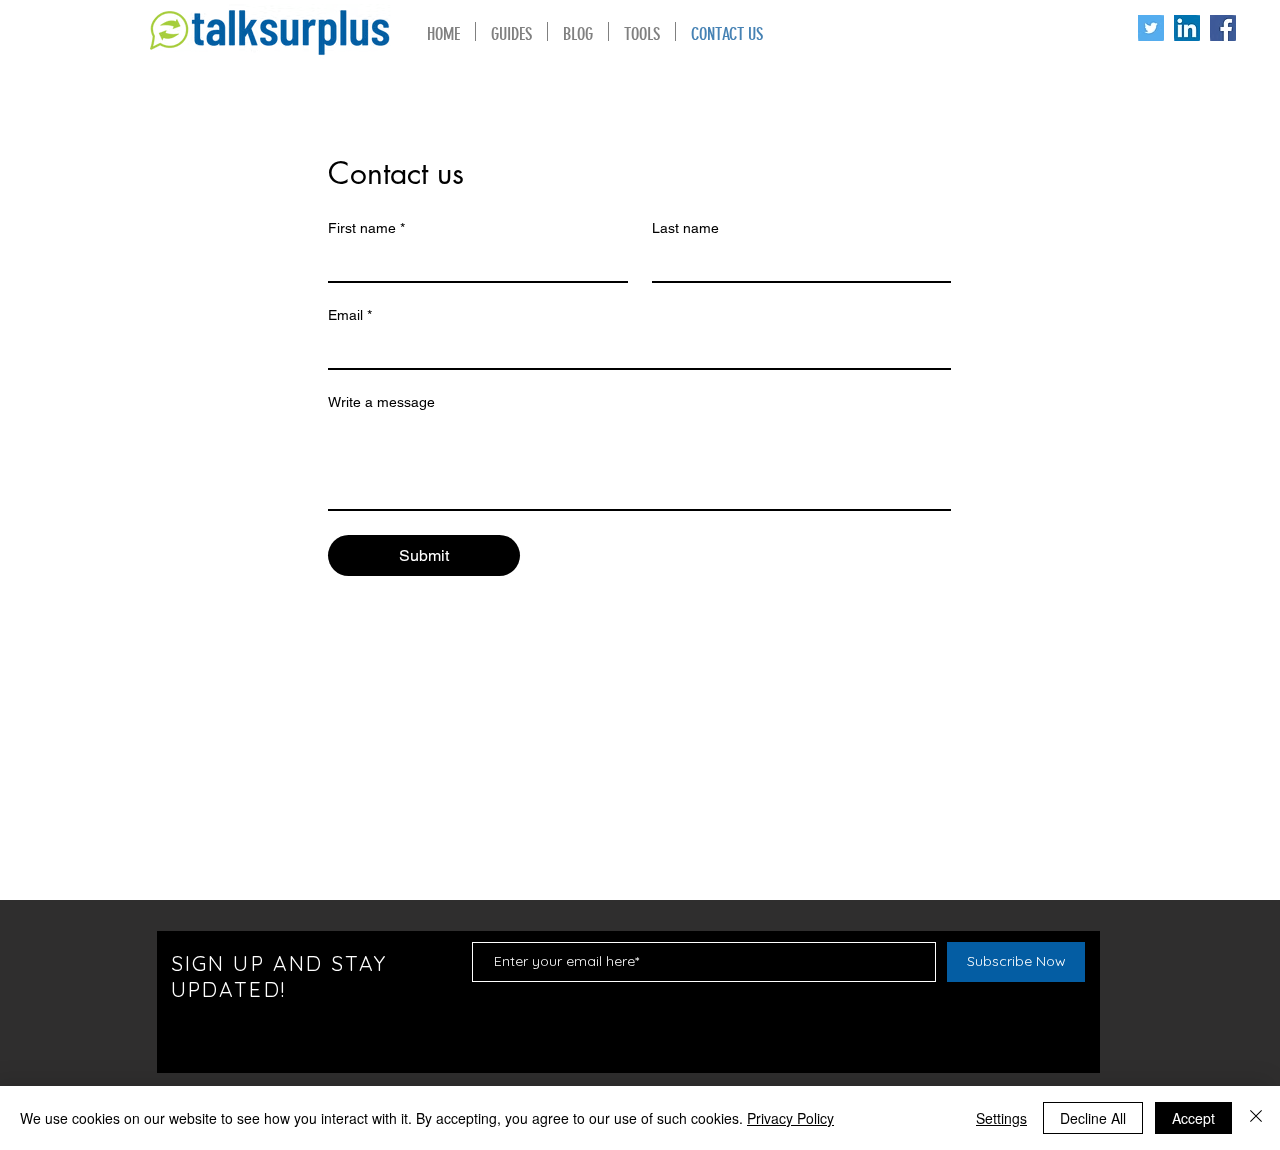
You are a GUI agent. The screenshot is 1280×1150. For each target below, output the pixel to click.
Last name (685, 228)
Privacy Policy (790, 1118)
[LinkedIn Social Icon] (1187, 28)
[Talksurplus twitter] (1151, 28)
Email (350, 315)
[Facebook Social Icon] (1223, 28)
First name (366, 228)
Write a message (381, 402)
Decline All (1093, 1118)
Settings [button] (1001, 1118)
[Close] (1256, 1118)
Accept (1193, 1118)
